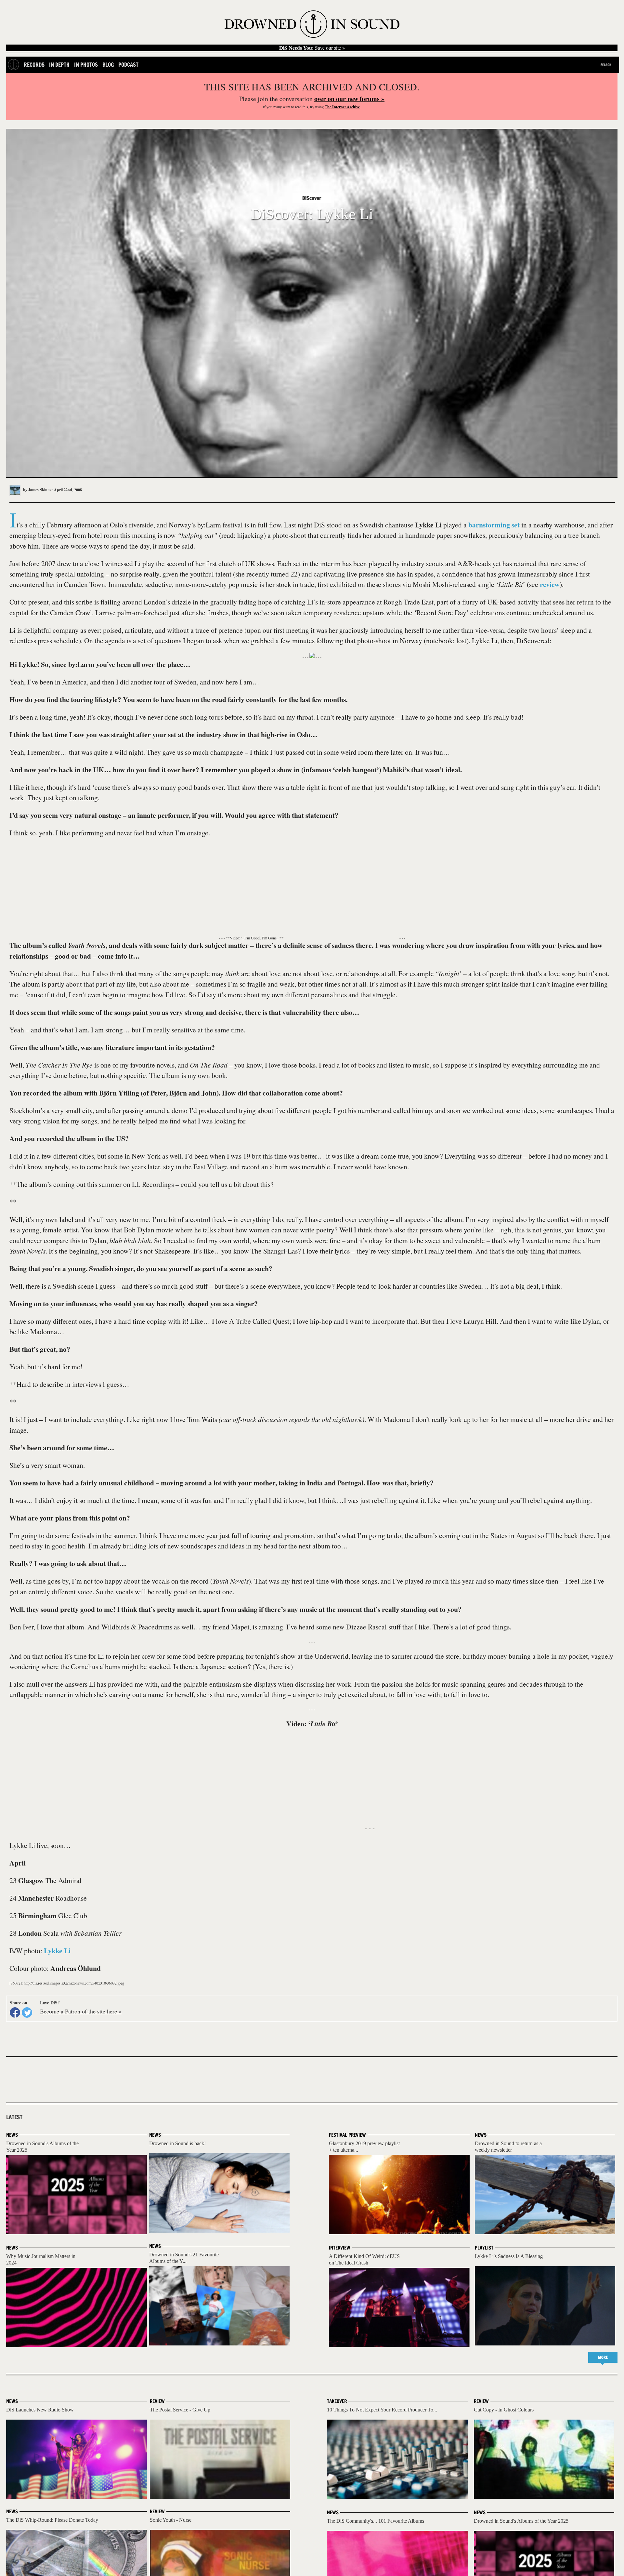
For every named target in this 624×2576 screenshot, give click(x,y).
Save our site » (312, 48)
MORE (603, 2357)
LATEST (14, 2117)
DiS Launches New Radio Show (40, 2410)
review (550, 584)
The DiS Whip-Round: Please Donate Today (52, 2520)
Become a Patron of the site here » (81, 2011)
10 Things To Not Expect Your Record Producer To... (382, 2410)
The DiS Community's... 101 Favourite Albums (376, 2521)
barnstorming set (494, 525)
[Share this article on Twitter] (27, 2012)
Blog (108, 65)
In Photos (86, 65)
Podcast (128, 65)
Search (606, 65)
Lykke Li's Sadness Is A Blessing (509, 2256)
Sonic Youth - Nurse (171, 2520)
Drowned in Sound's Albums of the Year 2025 (521, 2521)
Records (34, 65)
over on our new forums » (349, 99)
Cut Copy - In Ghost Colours (504, 2410)
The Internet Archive (342, 107)
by (38, 490)
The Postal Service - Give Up (180, 2410)
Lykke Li (57, 1951)
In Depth (59, 65)
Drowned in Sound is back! (177, 2143)
